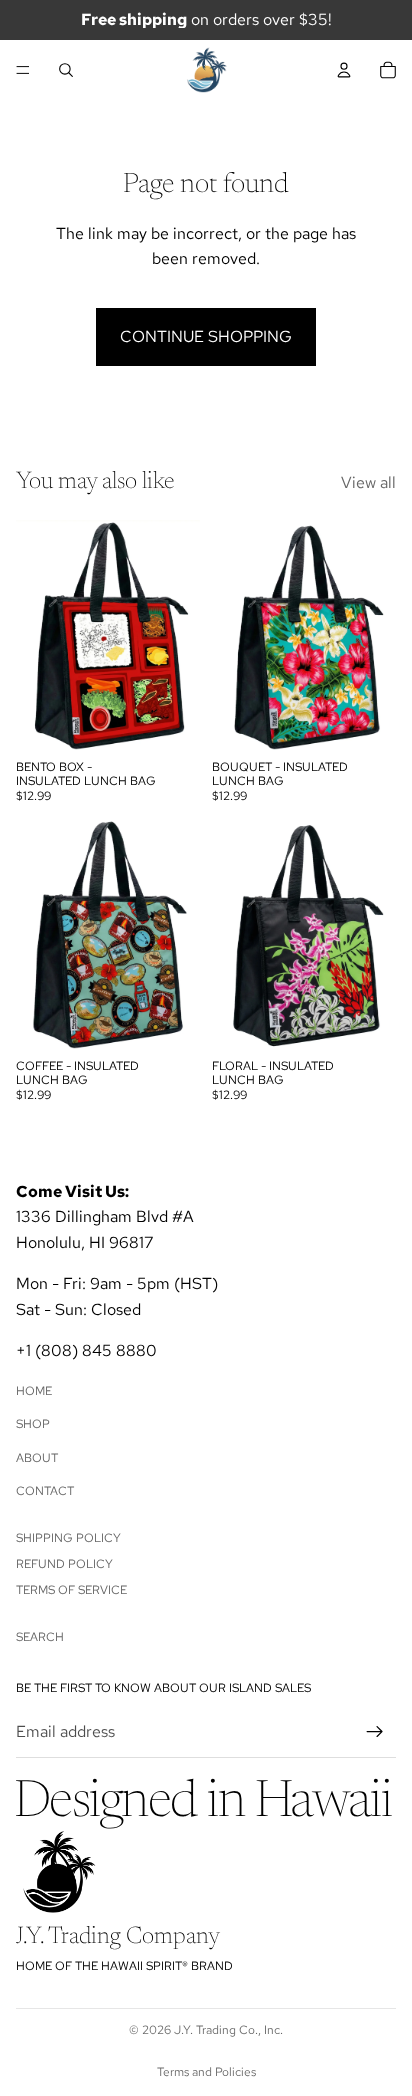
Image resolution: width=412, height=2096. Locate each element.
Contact (45, 1491)
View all (368, 482)
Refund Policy (64, 1564)
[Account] (344, 70)
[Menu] (23, 70)
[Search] (66, 70)
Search (40, 1637)
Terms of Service (71, 1590)
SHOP (33, 1424)
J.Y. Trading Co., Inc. (228, 2030)
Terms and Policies (206, 2072)
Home (34, 1391)
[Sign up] (375, 1732)
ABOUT (37, 1458)
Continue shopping (206, 336)
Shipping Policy (68, 1537)
